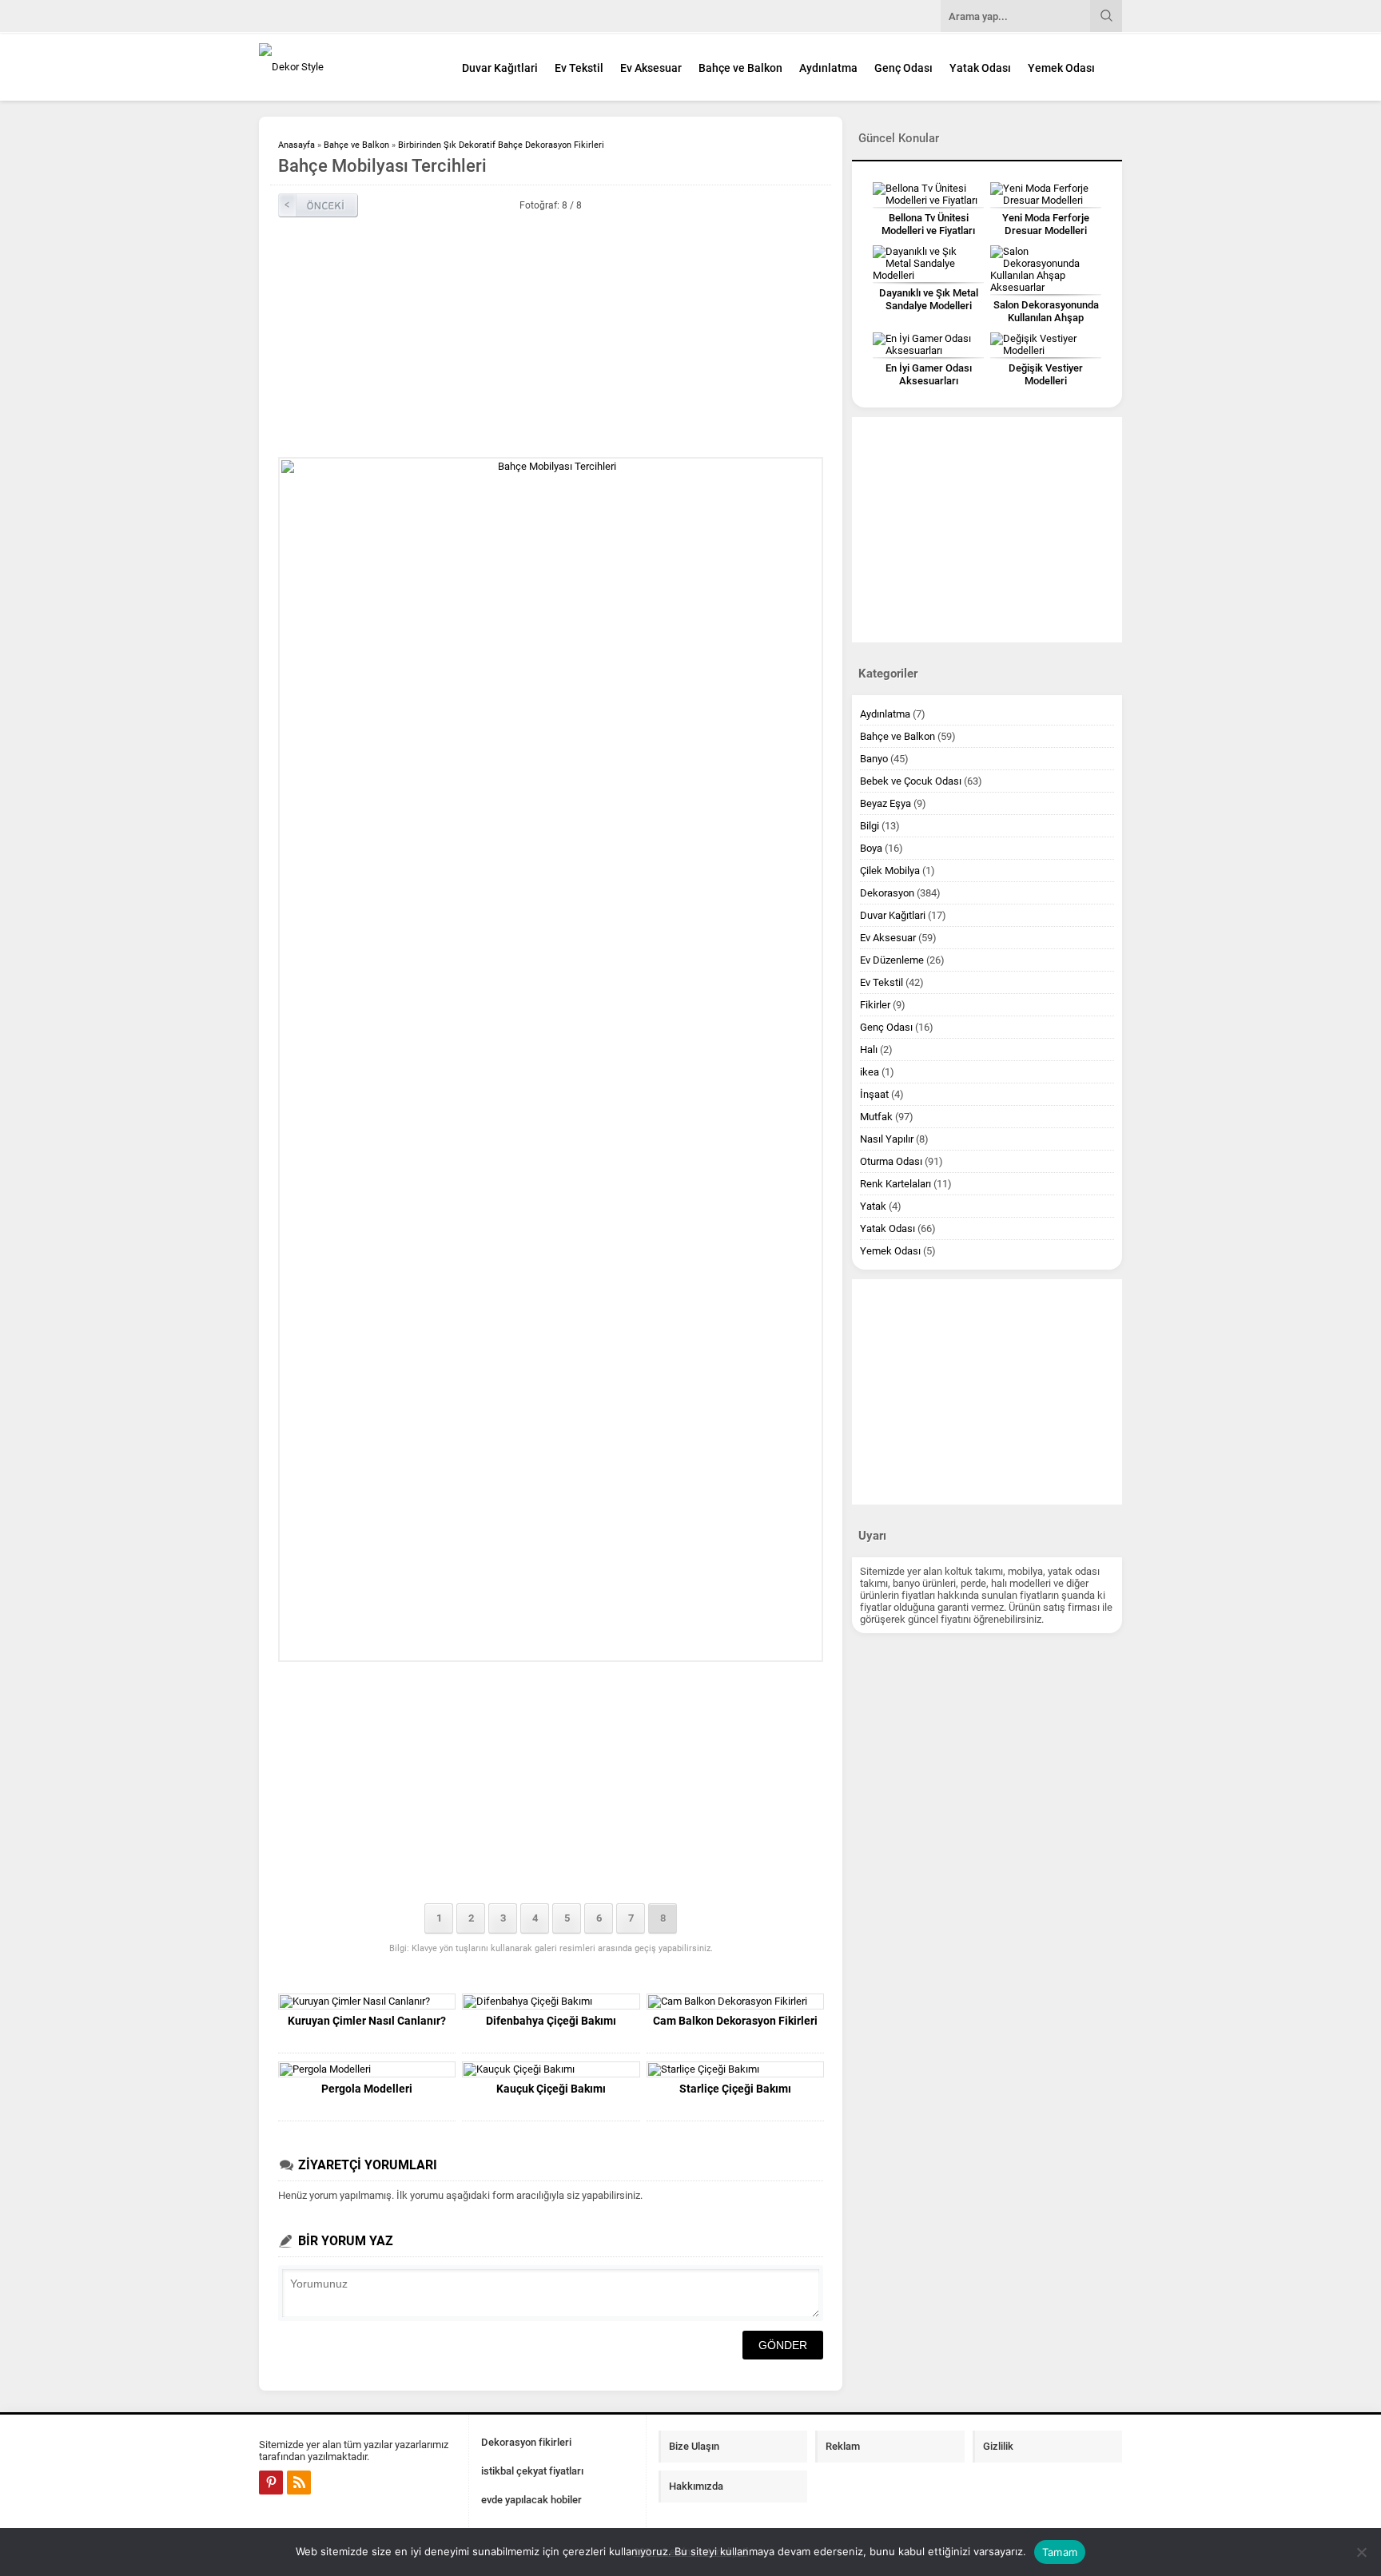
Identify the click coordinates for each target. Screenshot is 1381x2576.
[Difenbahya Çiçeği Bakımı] (551, 2002)
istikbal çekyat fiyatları (532, 2471)
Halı (869, 1049)
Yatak (873, 1206)
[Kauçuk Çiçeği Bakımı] (551, 2069)
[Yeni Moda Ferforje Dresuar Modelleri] (1046, 194)
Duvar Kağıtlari (500, 68)
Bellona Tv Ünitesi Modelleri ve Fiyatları (928, 224)
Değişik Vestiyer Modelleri (1046, 374)
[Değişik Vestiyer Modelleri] (1046, 344)
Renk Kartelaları (895, 1184)
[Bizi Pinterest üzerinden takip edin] (271, 2483)
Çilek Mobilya (890, 871)
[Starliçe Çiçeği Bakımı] (735, 2069)
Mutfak (876, 1117)
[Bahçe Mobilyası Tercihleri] (551, 1059)
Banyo (874, 759)
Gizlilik (998, 2446)
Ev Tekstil (579, 68)
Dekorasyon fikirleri (526, 2442)
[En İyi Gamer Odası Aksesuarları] (928, 344)
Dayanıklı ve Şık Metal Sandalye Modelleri (929, 299)
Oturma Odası (891, 1161)
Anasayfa (296, 145)
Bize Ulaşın (694, 2446)
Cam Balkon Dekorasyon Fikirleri (735, 2021)
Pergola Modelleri (367, 2089)
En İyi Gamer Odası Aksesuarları (929, 374)
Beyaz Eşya (886, 803)
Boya (871, 848)
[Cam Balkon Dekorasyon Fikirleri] (735, 2002)
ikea (870, 1072)
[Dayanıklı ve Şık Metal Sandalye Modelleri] (928, 263)
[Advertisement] (551, 337)
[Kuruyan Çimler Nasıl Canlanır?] (367, 2002)
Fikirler (875, 1005)
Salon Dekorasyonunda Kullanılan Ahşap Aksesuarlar (1046, 318)
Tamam (1060, 2552)
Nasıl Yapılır (887, 1139)
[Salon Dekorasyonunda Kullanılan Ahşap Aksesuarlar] (1046, 269)
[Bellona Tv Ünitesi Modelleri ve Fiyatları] (928, 194)
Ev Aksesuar (651, 68)
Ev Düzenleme (892, 960)
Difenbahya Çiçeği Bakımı (551, 2021)
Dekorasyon (887, 893)
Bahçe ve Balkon (740, 68)
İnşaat (874, 1094)
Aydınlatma (828, 68)
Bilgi (870, 826)
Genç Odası (903, 68)
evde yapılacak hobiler (531, 2500)
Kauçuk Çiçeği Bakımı (551, 2089)
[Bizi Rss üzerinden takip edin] (299, 2483)
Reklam (843, 2446)
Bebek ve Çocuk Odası (911, 781)
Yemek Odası (1061, 68)
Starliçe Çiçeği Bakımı (735, 2089)
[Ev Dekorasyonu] (347, 67)
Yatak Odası (980, 68)
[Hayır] (1361, 2552)
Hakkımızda (696, 2486)
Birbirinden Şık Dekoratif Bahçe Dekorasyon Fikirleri (501, 145)
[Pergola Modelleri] (367, 2069)
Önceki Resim (318, 205)
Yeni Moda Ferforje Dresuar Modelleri (1046, 224)
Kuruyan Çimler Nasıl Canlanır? (367, 2021)
